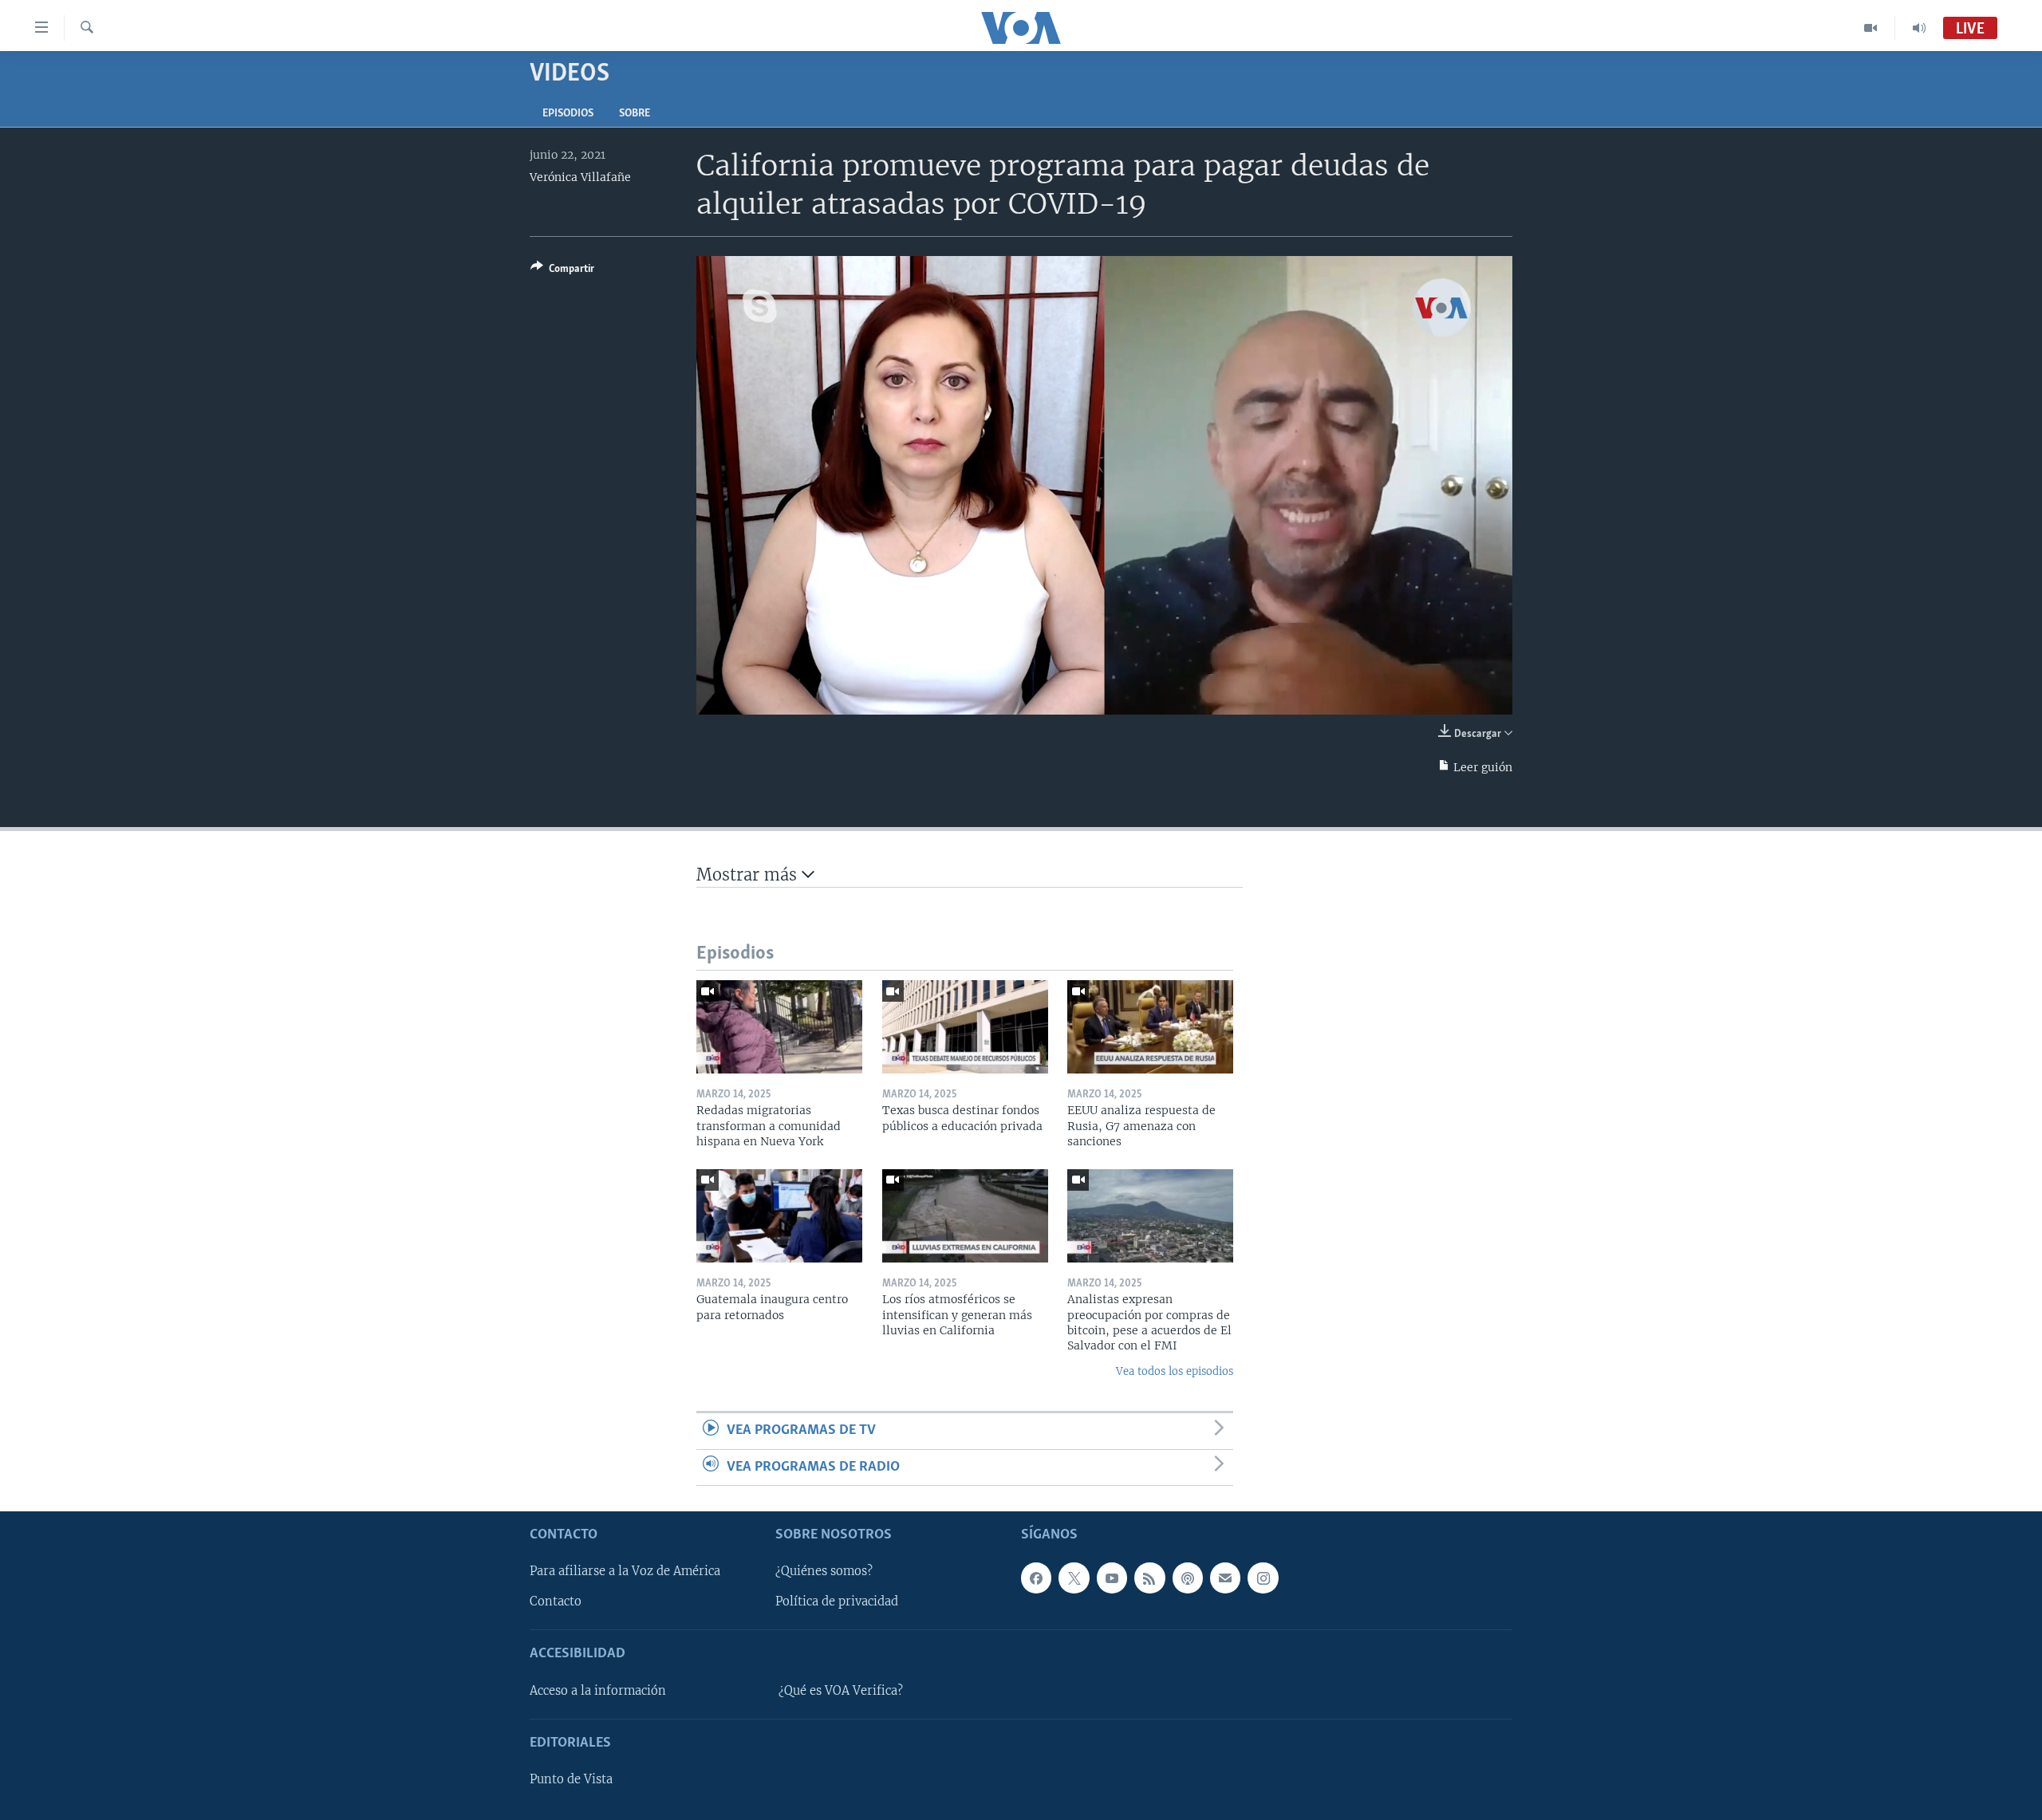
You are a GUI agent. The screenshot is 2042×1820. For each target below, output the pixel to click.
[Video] (1871, 28)
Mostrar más (749, 875)
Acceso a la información (598, 1691)
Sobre (635, 114)
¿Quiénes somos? (824, 1571)
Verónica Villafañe (580, 177)
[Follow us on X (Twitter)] (1074, 1578)
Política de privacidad (837, 1601)
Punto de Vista (571, 1779)
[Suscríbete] (1225, 1578)
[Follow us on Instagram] (1263, 1578)
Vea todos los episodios (1175, 1371)
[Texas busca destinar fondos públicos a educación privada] (965, 1027)
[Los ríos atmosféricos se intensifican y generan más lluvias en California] (965, 1216)
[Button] (562, 271)
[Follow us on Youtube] (1112, 1578)
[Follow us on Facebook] (1036, 1578)
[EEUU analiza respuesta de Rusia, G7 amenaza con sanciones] (1150, 1027)
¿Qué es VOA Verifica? (841, 1691)
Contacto (556, 1601)
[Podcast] (1188, 1578)
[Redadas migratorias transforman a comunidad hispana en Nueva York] (779, 1027)
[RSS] (1149, 1578)
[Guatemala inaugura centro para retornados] (779, 1216)
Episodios (568, 114)
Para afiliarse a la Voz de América (625, 1571)
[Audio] (1919, 28)
